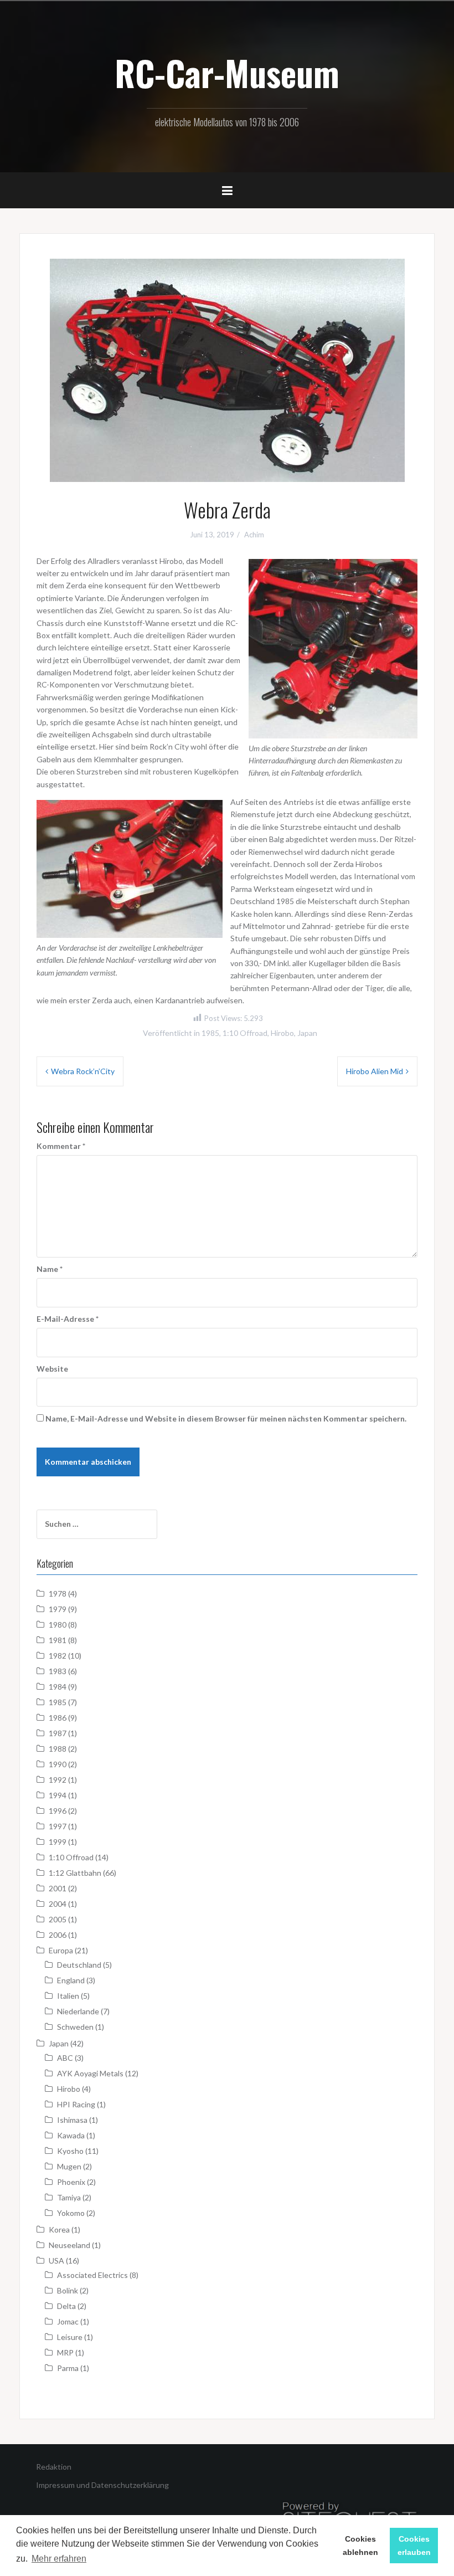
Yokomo (71, 2213)
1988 (58, 1749)
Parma (68, 2368)
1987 (58, 1733)
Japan (307, 1033)
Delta (66, 2306)
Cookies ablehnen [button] (360, 2546)
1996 (58, 1811)
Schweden (75, 2027)
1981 (58, 1640)
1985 (210, 1033)
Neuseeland (69, 2245)
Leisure (70, 2337)
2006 (58, 1935)
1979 (58, 1609)
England (71, 1980)
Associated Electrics (92, 2275)
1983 (58, 1671)
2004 (58, 1904)
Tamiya (69, 2197)
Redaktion (54, 2467)
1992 (58, 1780)
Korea (59, 2229)
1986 (58, 1718)
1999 (58, 1842)
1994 (58, 1795)
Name (50, 1269)
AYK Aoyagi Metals (90, 2073)
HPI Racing (76, 2104)
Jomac (68, 2321)
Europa (61, 1950)
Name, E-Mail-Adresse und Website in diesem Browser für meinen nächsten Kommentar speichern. (226, 1418)
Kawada (71, 2135)
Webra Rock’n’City (83, 1071)
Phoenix (71, 2182)
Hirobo (282, 1033)
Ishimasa (72, 2120)
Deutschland (79, 1965)
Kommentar (61, 1146)
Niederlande (78, 2011)
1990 (58, 1764)
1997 (58, 1826)
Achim (254, 535)
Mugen (69, 2166)
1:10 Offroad (245, 1033)
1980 (58, 1625)
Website (52, 1369)
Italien (68, 1996)
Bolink (68, 2290)
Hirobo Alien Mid (375, 1071)
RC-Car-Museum (227, 73)
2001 (58, 1888)
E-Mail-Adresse (68, 1319)
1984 (58, 1687)
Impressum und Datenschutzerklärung (102, 2485)
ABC (65, 2058)
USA (56, 2261)
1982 (58, 1656)
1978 (58, 1594)
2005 (58, 1919)
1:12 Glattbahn (75, 1873)
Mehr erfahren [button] (59, 2559)
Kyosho (70, 2151)
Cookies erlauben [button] (414, 2546)
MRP (65, 2352)
